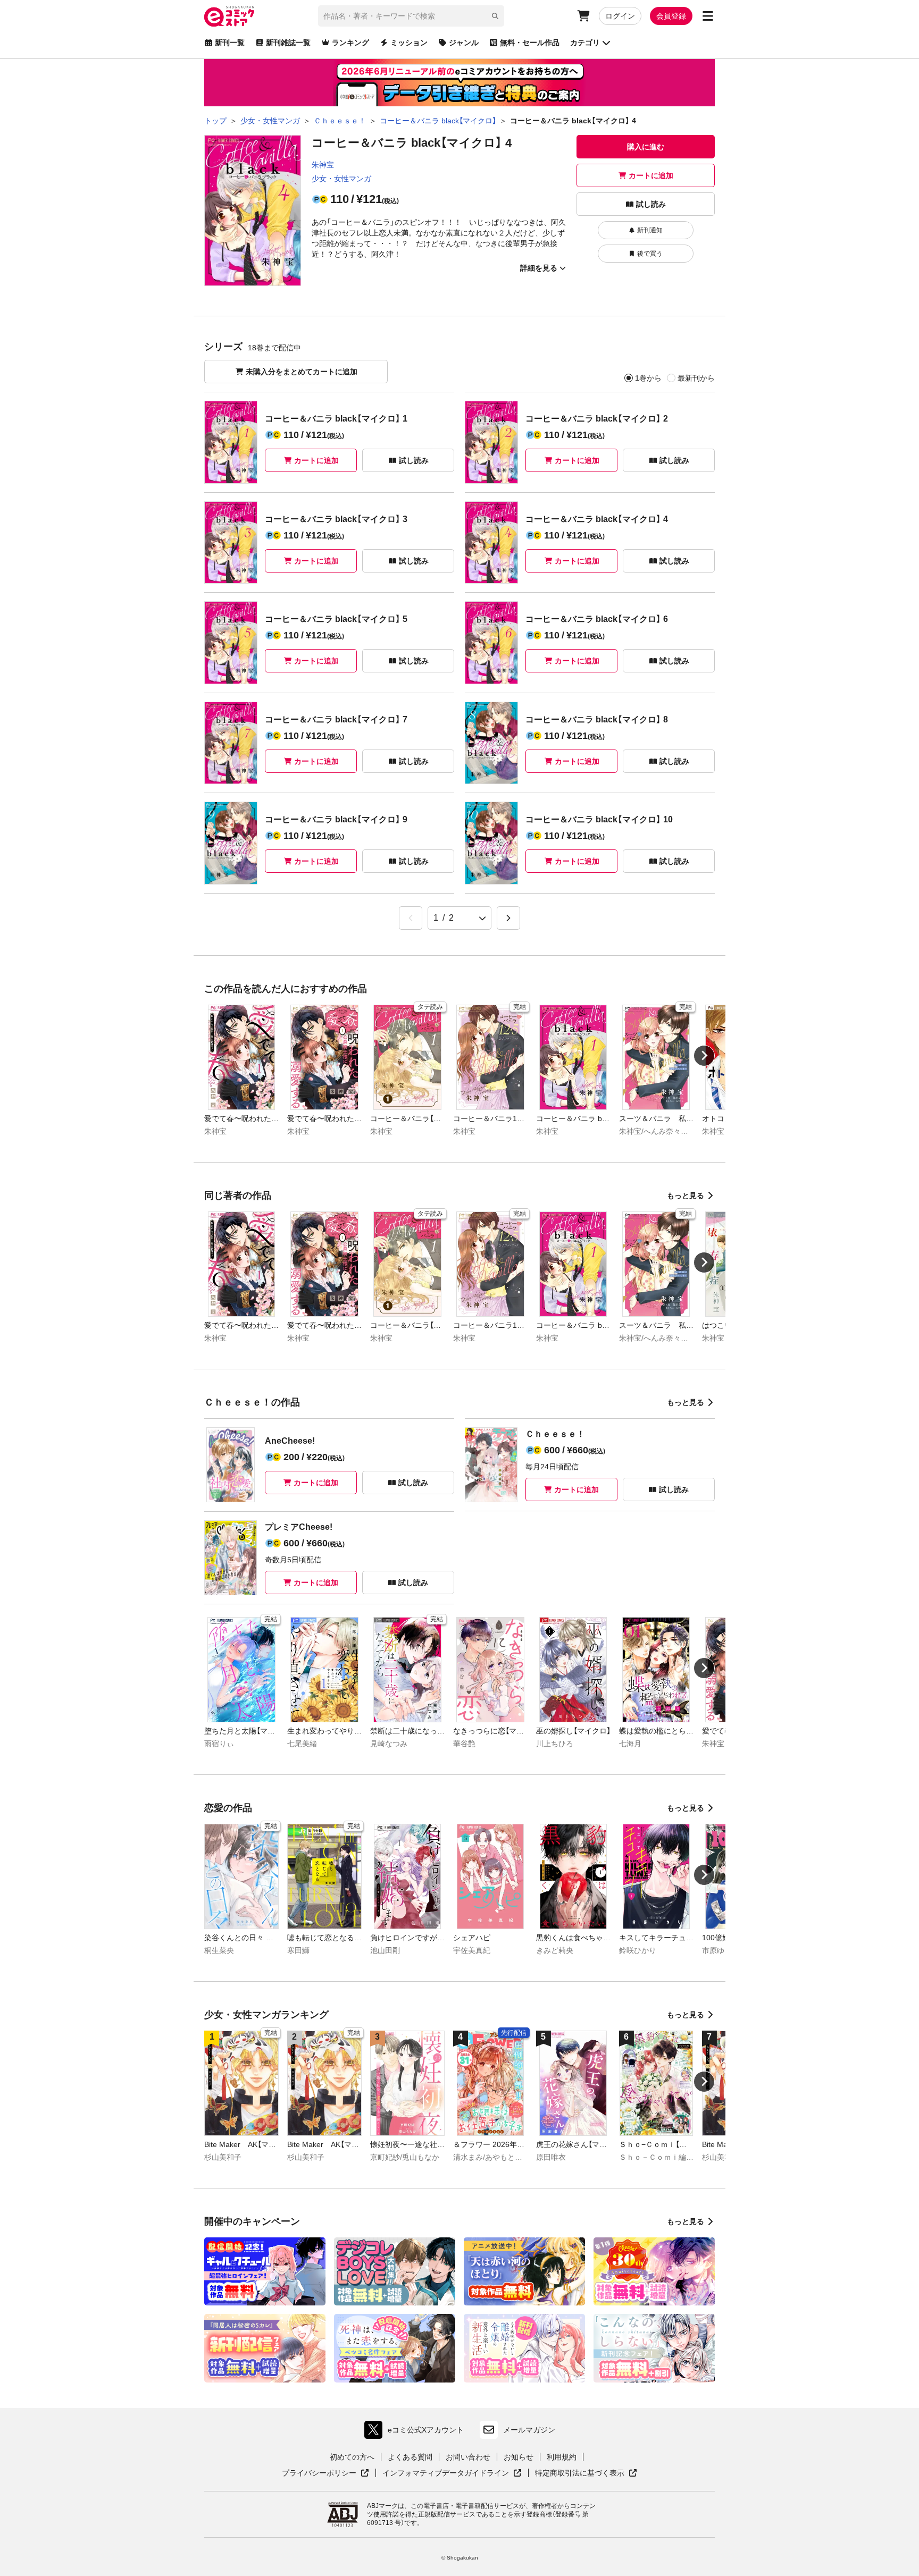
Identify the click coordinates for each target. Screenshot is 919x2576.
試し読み (651, 204)
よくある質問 (410, 2457)
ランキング (350, 43)
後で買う (650, 254)
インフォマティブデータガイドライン (446, 2473)
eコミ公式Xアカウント (417, 2432)
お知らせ (519, 2457)
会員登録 (671, 16)
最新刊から (696, 378)
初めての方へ (352, 2457)
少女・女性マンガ (341, 179)
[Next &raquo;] (508, 918)
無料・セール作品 (530, 43)
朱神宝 (323, 165)
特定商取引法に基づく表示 (586, 2473)
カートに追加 (651, 175)
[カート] (583, 16)
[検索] (495, 16)
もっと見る (686, 1196)
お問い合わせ (468, 2457)
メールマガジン (529, 2430)
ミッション (409, 43)
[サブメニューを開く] (708, 16)
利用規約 (562, 2457)
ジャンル (464, 43)
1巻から (648, 378)
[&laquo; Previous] (411, 918)
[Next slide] (704, 1056)
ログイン (620, 16)
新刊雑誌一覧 (288, 43)
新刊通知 (650, 230)
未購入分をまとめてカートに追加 (302, 372)
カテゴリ (585, 43)
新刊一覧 (230, 43)
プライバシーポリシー (325, 2473)
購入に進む (646, 147)
